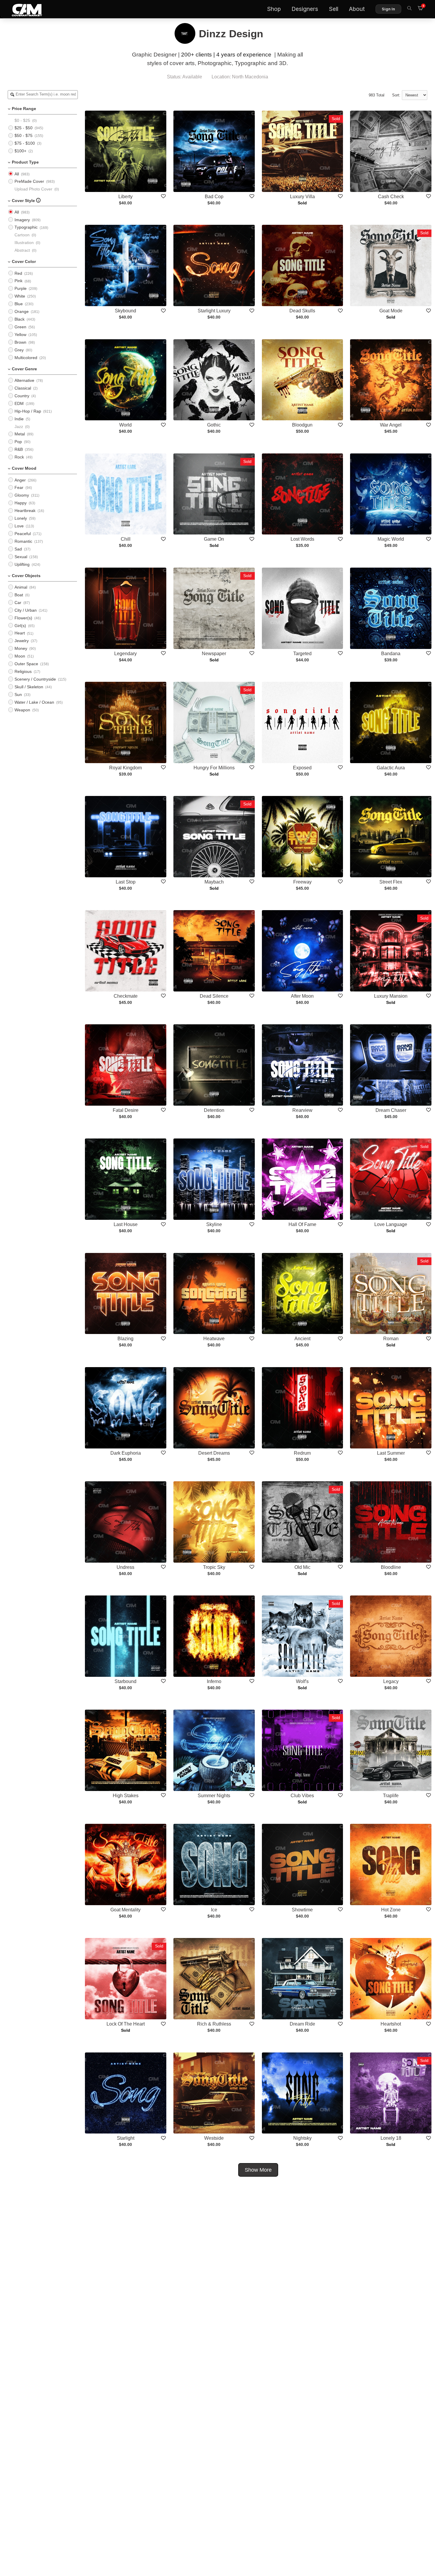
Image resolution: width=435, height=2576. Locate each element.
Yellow (20, 335)
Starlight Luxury (214, 311)
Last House (126, 1224)
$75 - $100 (25, 143)
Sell (333, 9)
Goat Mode (391, 311)
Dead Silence (214, 996)
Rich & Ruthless (214, 2024)
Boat (19, 595)
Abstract (22, 250)
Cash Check (391, 197)
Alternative (24, 380)
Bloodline (391, 1567)
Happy (21, 503)
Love (19, 526)
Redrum (302, 1453)
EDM (19, 403)
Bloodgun (302, 425)
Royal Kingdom (125, 768)
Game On (214, 539)
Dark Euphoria (126, 1453)
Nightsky (302, 2138)
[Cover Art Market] (22, 9)
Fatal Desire (126, 1110)
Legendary (125, 654)
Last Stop (126, 882)
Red (18, 273)
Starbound (125, 1681)
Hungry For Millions (214, 768)
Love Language (391, 1224)
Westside (214, 2138)
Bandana (391, 654)
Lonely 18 (391, 2138)
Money (21, 648)
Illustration (24, 243)
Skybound (125, 311)
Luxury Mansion (391, 996)
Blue (19, 304)
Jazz (19, 427)
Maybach (214, 882)
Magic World (391, 539)
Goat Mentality (125, 1910)
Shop (274, 9)
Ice (214, 1910)
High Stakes (126, 1796)
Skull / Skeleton (29, 687)
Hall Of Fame (302, 1224)
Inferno (214, 1681)
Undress (125, 1567)
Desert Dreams (214, 1453)
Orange (22, 311)
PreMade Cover (29, 181)
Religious (23, 671)
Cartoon (22, 235)
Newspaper (214, 654)
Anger (20, 480)
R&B (19, 449)
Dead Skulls (302, 311)
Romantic (23, 541)
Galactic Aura (391, 768)
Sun (18, 695)
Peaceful (23, 534)
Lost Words (302, 539)
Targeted (302, 654)
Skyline (214, 1224)
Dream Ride (302, 2024)
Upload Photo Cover (33, 189)
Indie (19, 419)
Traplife (391, 1796)
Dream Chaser (391, 1110)
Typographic (26, 227)
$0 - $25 (22, 120)
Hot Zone (391, 1910)
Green (20, 327)
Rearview (302, 1110)
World (125, 425)
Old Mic (302, 1567)
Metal (20, 434)
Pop (18, 442)
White (20, 296)
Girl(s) (20, 626)
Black (20, 319)
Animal (21, 587)
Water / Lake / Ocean (34, 702)
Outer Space (26, 664)
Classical (23, 388)
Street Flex (391, 882)
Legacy (391, 1681)
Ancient (302, 1339)
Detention (214, 1110)
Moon (20, 656)
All (17, 174)
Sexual (21, 557)
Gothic (214, 425)
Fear (19, 487)
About (357, 9)
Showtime (302, 1910)
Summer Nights (214, 1796)
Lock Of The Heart (126, 2024)
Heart (20, 633)
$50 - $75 (24, 135)
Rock (19, 457)
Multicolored (26, 358)
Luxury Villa (302, 197)
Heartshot (391, 2024)
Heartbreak (25, 511)
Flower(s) (23, 618)
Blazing (125, 1339)
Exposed (302, 768)
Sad (18, 549)
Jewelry (22, 641)
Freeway (302, 882)
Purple (21, 288)
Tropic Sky (214, 1567)
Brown (20, 342)
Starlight (126, 2138)
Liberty (125, 197)
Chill (126, 539)
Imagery (22, 220)
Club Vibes (302, 1796)
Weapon (22, 710)
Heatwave (214, 1339)
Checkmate (126, 996)
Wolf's (302, 1681)
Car (18, 603)
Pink (18, 281)
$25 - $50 (24, 128)
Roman (391, 1339)
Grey (19, 350)
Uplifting (22, 564)
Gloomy (22, 495)
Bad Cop (214, 197)
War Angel (391, 425)
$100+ (20, 151)
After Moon (302, 996)
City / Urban (26, 610)
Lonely (21, 518)
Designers (305, 9)
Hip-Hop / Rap (28, 411)
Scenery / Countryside (35, 679)
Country (22, 396)
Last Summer (391, 1453)
